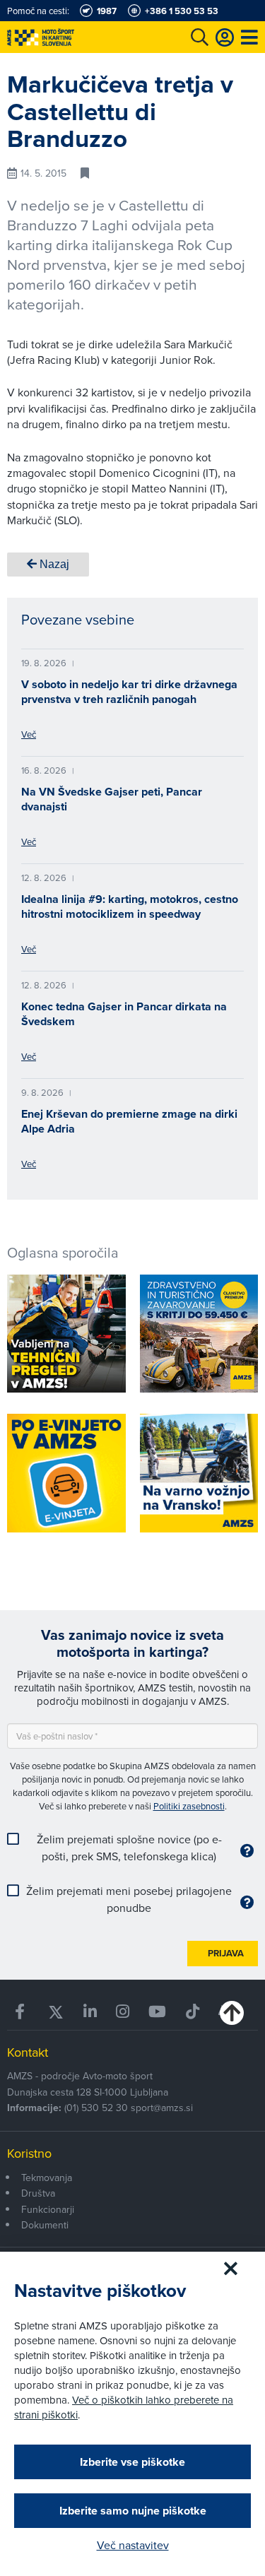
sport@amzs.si (162, 2108)
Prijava (226, 1953)
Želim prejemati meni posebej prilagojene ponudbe (129, 1899)
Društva (38, 2193)
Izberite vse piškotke (132, 2462)
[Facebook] (21, 2012)
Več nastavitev (133, 2545)
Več (29, 734)
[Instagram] (123, 2012)
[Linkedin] (90, 2012)
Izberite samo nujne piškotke (133, 2511)
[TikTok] (192, 2012)
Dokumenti (45, 2225)
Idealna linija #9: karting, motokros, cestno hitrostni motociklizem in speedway (130, 906)
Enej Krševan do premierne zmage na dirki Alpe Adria (129, 1121)
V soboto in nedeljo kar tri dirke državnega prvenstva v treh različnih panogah (129, 692)
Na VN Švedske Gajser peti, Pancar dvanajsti (112, 799)
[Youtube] (158, 2012)
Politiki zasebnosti (189, 1806)
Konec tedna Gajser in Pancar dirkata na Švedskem (124, 1014)
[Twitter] (55, 2012)
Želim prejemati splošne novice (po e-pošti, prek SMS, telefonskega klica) (129, 1848)
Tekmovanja (47, 2178)
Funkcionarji (48, 2209)
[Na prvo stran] (71, 37)
